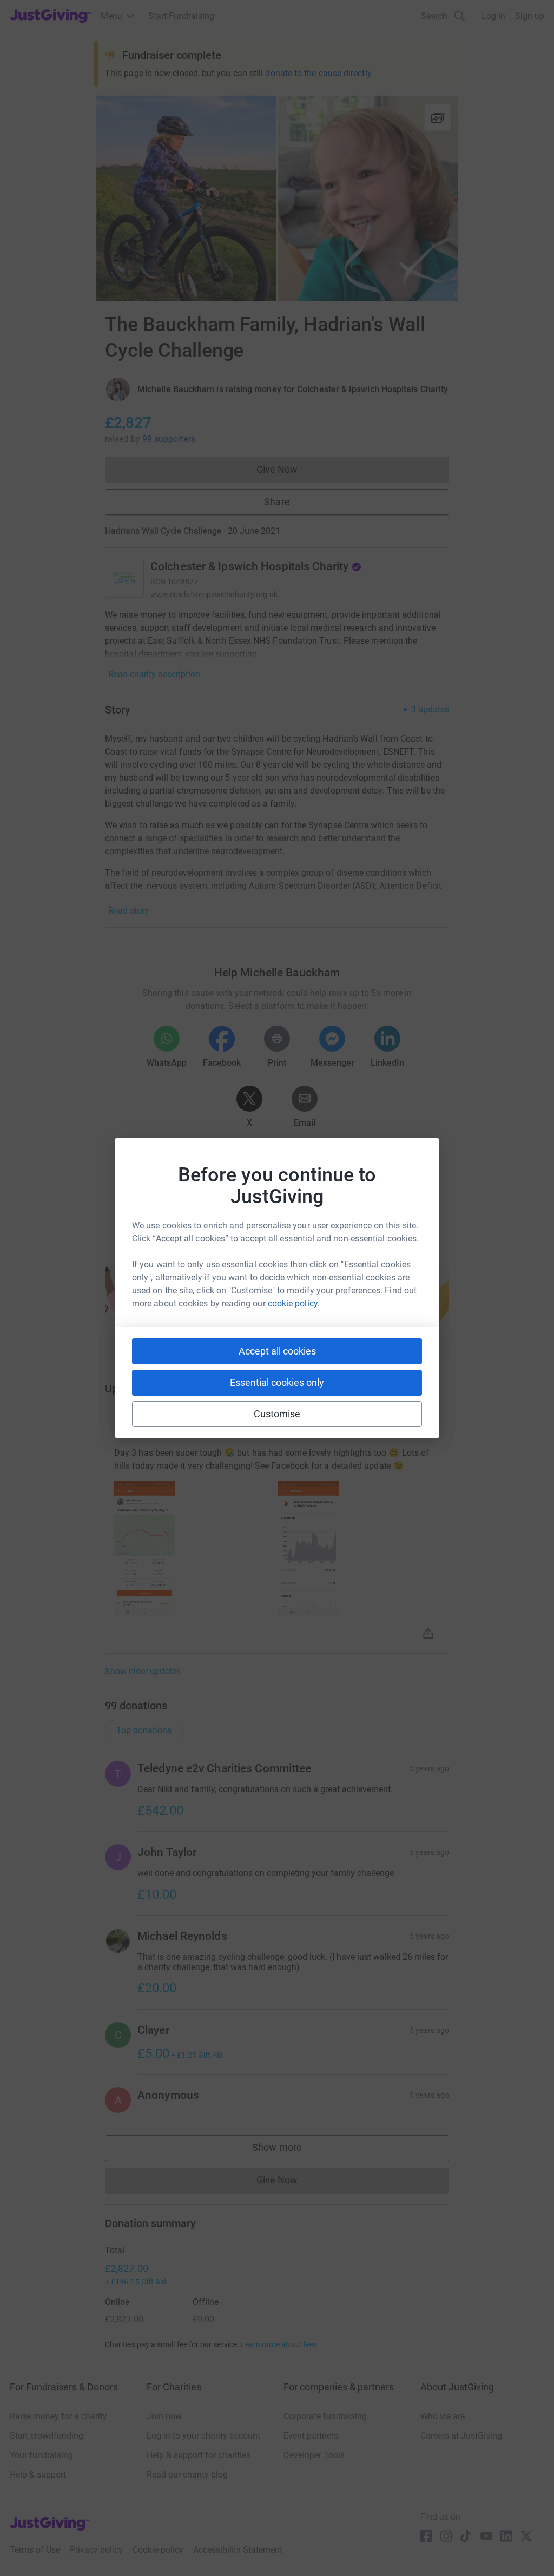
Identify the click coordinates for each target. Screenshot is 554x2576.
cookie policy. (294, 1303)
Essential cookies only (277, 1382)
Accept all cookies (277, 1351)
